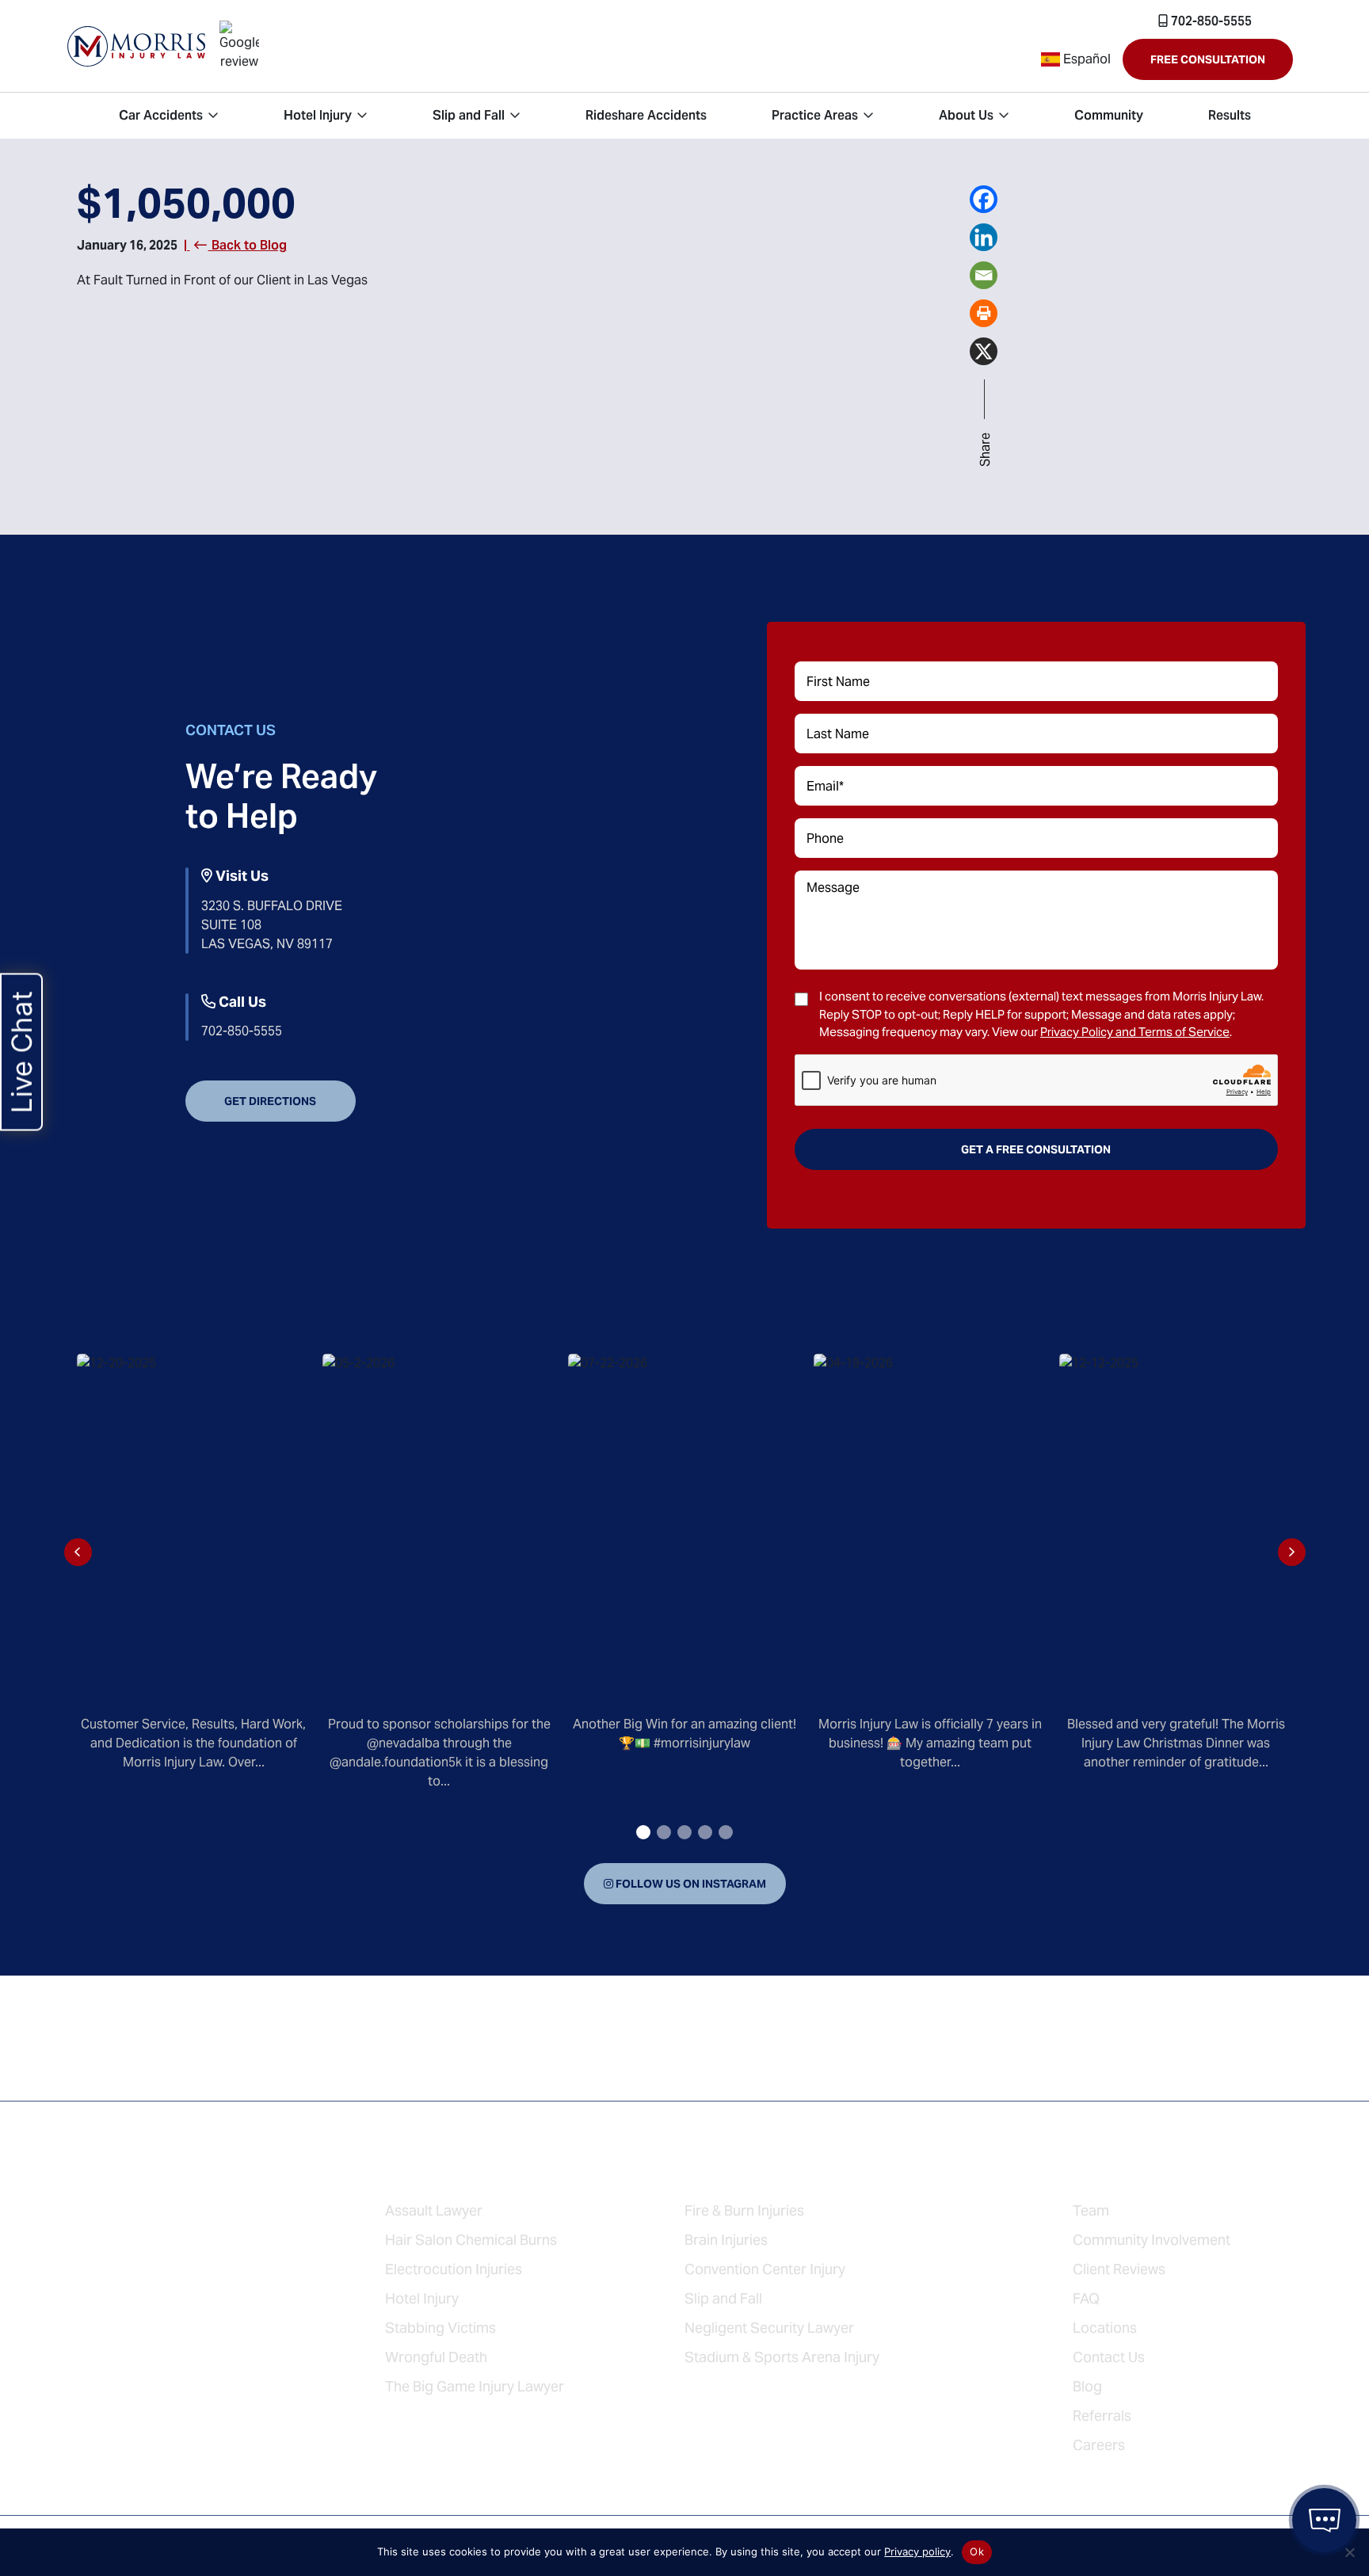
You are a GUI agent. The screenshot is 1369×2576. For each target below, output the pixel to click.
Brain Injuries (726, 2240)
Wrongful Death (436, 2357)
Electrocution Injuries (454, 2269)
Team (1091, 2210)
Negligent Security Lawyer (769, 2328)
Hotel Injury (130, 2210)
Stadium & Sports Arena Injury (782, 2357)
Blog (1087, 2386)
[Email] (984, 273)
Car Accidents (141, 2172)
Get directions (270, 1101)
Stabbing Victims (440, 2328)
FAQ (1086, 2298)
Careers (1099, 2445)
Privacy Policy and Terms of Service (1135, 1032)
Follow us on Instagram (690, 1884)
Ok (977, 2551)
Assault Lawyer (434, 2210)
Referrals (1102, 2416)
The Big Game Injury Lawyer (475, 2386)
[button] (643, 1832)
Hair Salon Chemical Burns (471, 2240)
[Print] (984, 311)
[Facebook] (984, 197)
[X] (984, 349)
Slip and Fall (131, 2288)
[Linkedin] (984, 235)
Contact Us (1109, 2357)
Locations (1105, 2328)
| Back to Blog (235, 245)
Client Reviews (1119, 2269)
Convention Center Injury (765, 2269)
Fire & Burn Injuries (744, 2210)
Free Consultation (1208, 59)
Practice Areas (452, 2172)
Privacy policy (917, 2551)
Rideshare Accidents (171, 2249)
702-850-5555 (1210, 21)
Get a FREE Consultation (1036, 1149)
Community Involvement (1152, 2240)
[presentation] (78, 1552)
